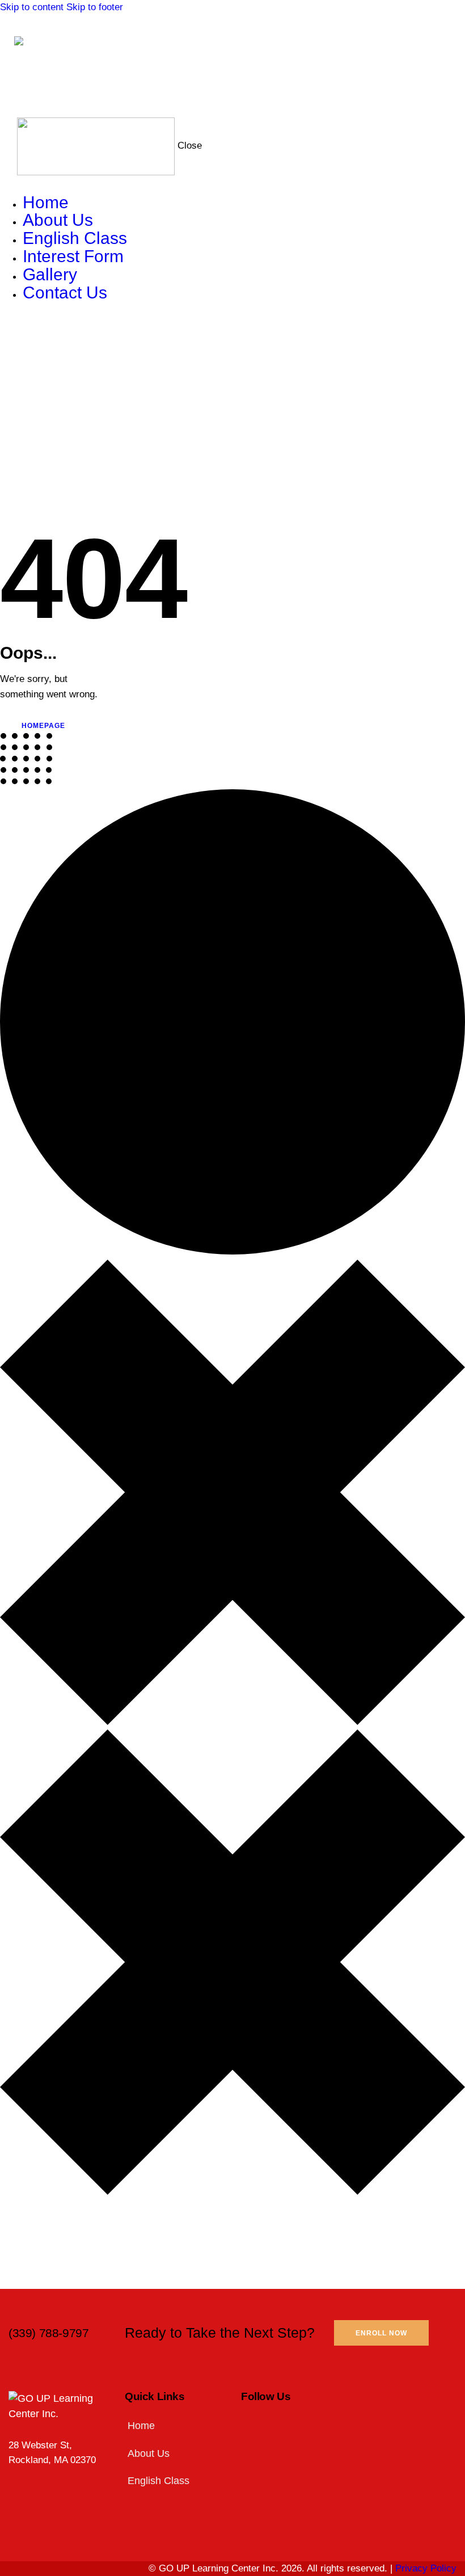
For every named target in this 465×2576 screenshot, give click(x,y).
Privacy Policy (426, 2568)
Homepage (43, 726)
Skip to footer (95, 7)
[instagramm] (33, 331)
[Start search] (443, 76)
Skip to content (32, 7)
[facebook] (6, 331)
